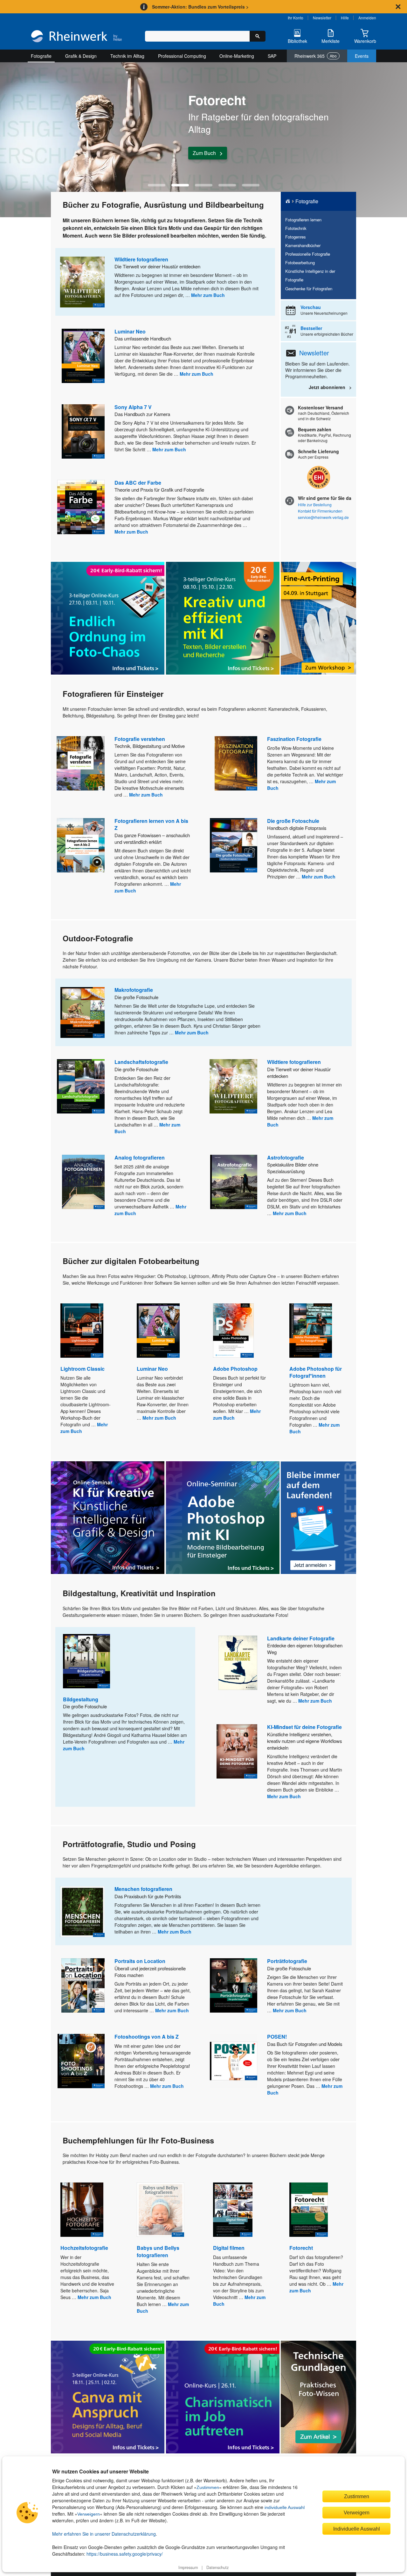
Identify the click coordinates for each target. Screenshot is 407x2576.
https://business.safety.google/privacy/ (125, 2554)
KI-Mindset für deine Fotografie (304, 1727)
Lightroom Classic (83, 1369)
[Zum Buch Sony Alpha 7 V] (83, 431)
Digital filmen (229, 2248)
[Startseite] (76, 37)
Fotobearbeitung (300, 262)
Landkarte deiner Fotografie (301, 1638)
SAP (272, 56)
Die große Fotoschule (293, 821)
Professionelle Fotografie (308, 254)
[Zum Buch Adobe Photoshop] (233, 1331)
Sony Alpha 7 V (133, 407)
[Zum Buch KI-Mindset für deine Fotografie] (237, 1751)
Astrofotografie (286, 1157)
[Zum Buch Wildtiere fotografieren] (82, 282)
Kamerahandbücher (303, 245)
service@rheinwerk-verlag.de (323, 517)
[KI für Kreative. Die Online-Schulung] (108, 1518)
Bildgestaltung (81, 1699)
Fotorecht (301, 2248)
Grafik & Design (81, 56)
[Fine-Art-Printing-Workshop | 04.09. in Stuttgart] (318, 618)
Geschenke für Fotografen (309, 289)
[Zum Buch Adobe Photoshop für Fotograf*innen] (311, 1331)
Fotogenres (295, 237)
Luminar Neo (130, 331)
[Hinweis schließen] (398, 7)
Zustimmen (208, 2487)
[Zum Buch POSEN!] (234, 2061)
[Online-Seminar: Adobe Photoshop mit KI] (223, 1518)
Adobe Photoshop (235, 1369)
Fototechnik (296, 228)
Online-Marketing (237, 56)
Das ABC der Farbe (138, 483)
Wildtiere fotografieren (141, 259)
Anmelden (367, 18)
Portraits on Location (140, 1961)
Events (362, 56)
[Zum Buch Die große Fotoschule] (234, 845)
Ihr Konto (296, 18)
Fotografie (41, 56)
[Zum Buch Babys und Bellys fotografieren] (160, 2210)
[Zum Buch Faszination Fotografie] (236, 763)
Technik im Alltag (127, 56)
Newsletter (322, 18)
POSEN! (277, 2037)
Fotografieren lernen (303, 220)
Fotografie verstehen (140, 739)
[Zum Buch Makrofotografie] (83, 1012)
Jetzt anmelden (210, 155)
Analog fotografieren (140, 1157)
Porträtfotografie (287, 1961)
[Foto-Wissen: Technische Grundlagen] (318, 2397)
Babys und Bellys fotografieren (158, 2251)
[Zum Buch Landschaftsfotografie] (81, 1086)
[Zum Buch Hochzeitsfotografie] (82, 2210)
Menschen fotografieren (143, 1889)
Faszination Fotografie (294, 739)
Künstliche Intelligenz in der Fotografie (310, 275)
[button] (157, 185)
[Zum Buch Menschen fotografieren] (82, 1912)
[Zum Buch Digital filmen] (233, 2210)
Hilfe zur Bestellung (315, 504)
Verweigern (89, 2514)
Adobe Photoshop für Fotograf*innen (316, 1372)
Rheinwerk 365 (316, 56)
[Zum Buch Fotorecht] (309, 2210)
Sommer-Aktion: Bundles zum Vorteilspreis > (200, 7)
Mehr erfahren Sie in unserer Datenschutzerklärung (104, 2534)
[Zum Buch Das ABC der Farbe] (81, 507)
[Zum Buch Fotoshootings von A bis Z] (81, 2061)
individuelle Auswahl (285, 2507)
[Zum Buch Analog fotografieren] (83, 1182)
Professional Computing (182, 56)
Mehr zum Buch (208, 295)
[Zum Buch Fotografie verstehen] (81, 763)
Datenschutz (217, 2567)
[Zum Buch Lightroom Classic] (82, 1331)
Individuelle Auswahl (357, 2529)
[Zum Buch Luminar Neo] (83, 356)
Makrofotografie (134, 990)
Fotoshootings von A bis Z (147, 2037)
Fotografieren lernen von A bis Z (151, 824)
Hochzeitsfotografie (84, 2248)
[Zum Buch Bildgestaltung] (86, 1661)
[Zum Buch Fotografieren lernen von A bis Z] (81, 845)
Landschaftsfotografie (141, 1062)
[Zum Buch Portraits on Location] (83, 1985)
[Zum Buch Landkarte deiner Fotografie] (238, 1663)
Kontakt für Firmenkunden (320, 511)
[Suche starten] (258, 36)
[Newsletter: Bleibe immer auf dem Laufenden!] (318, 1518)
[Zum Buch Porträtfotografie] (234, 1985)
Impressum (188, 2567)
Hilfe (345, 18)
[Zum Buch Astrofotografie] (234, 1182)
